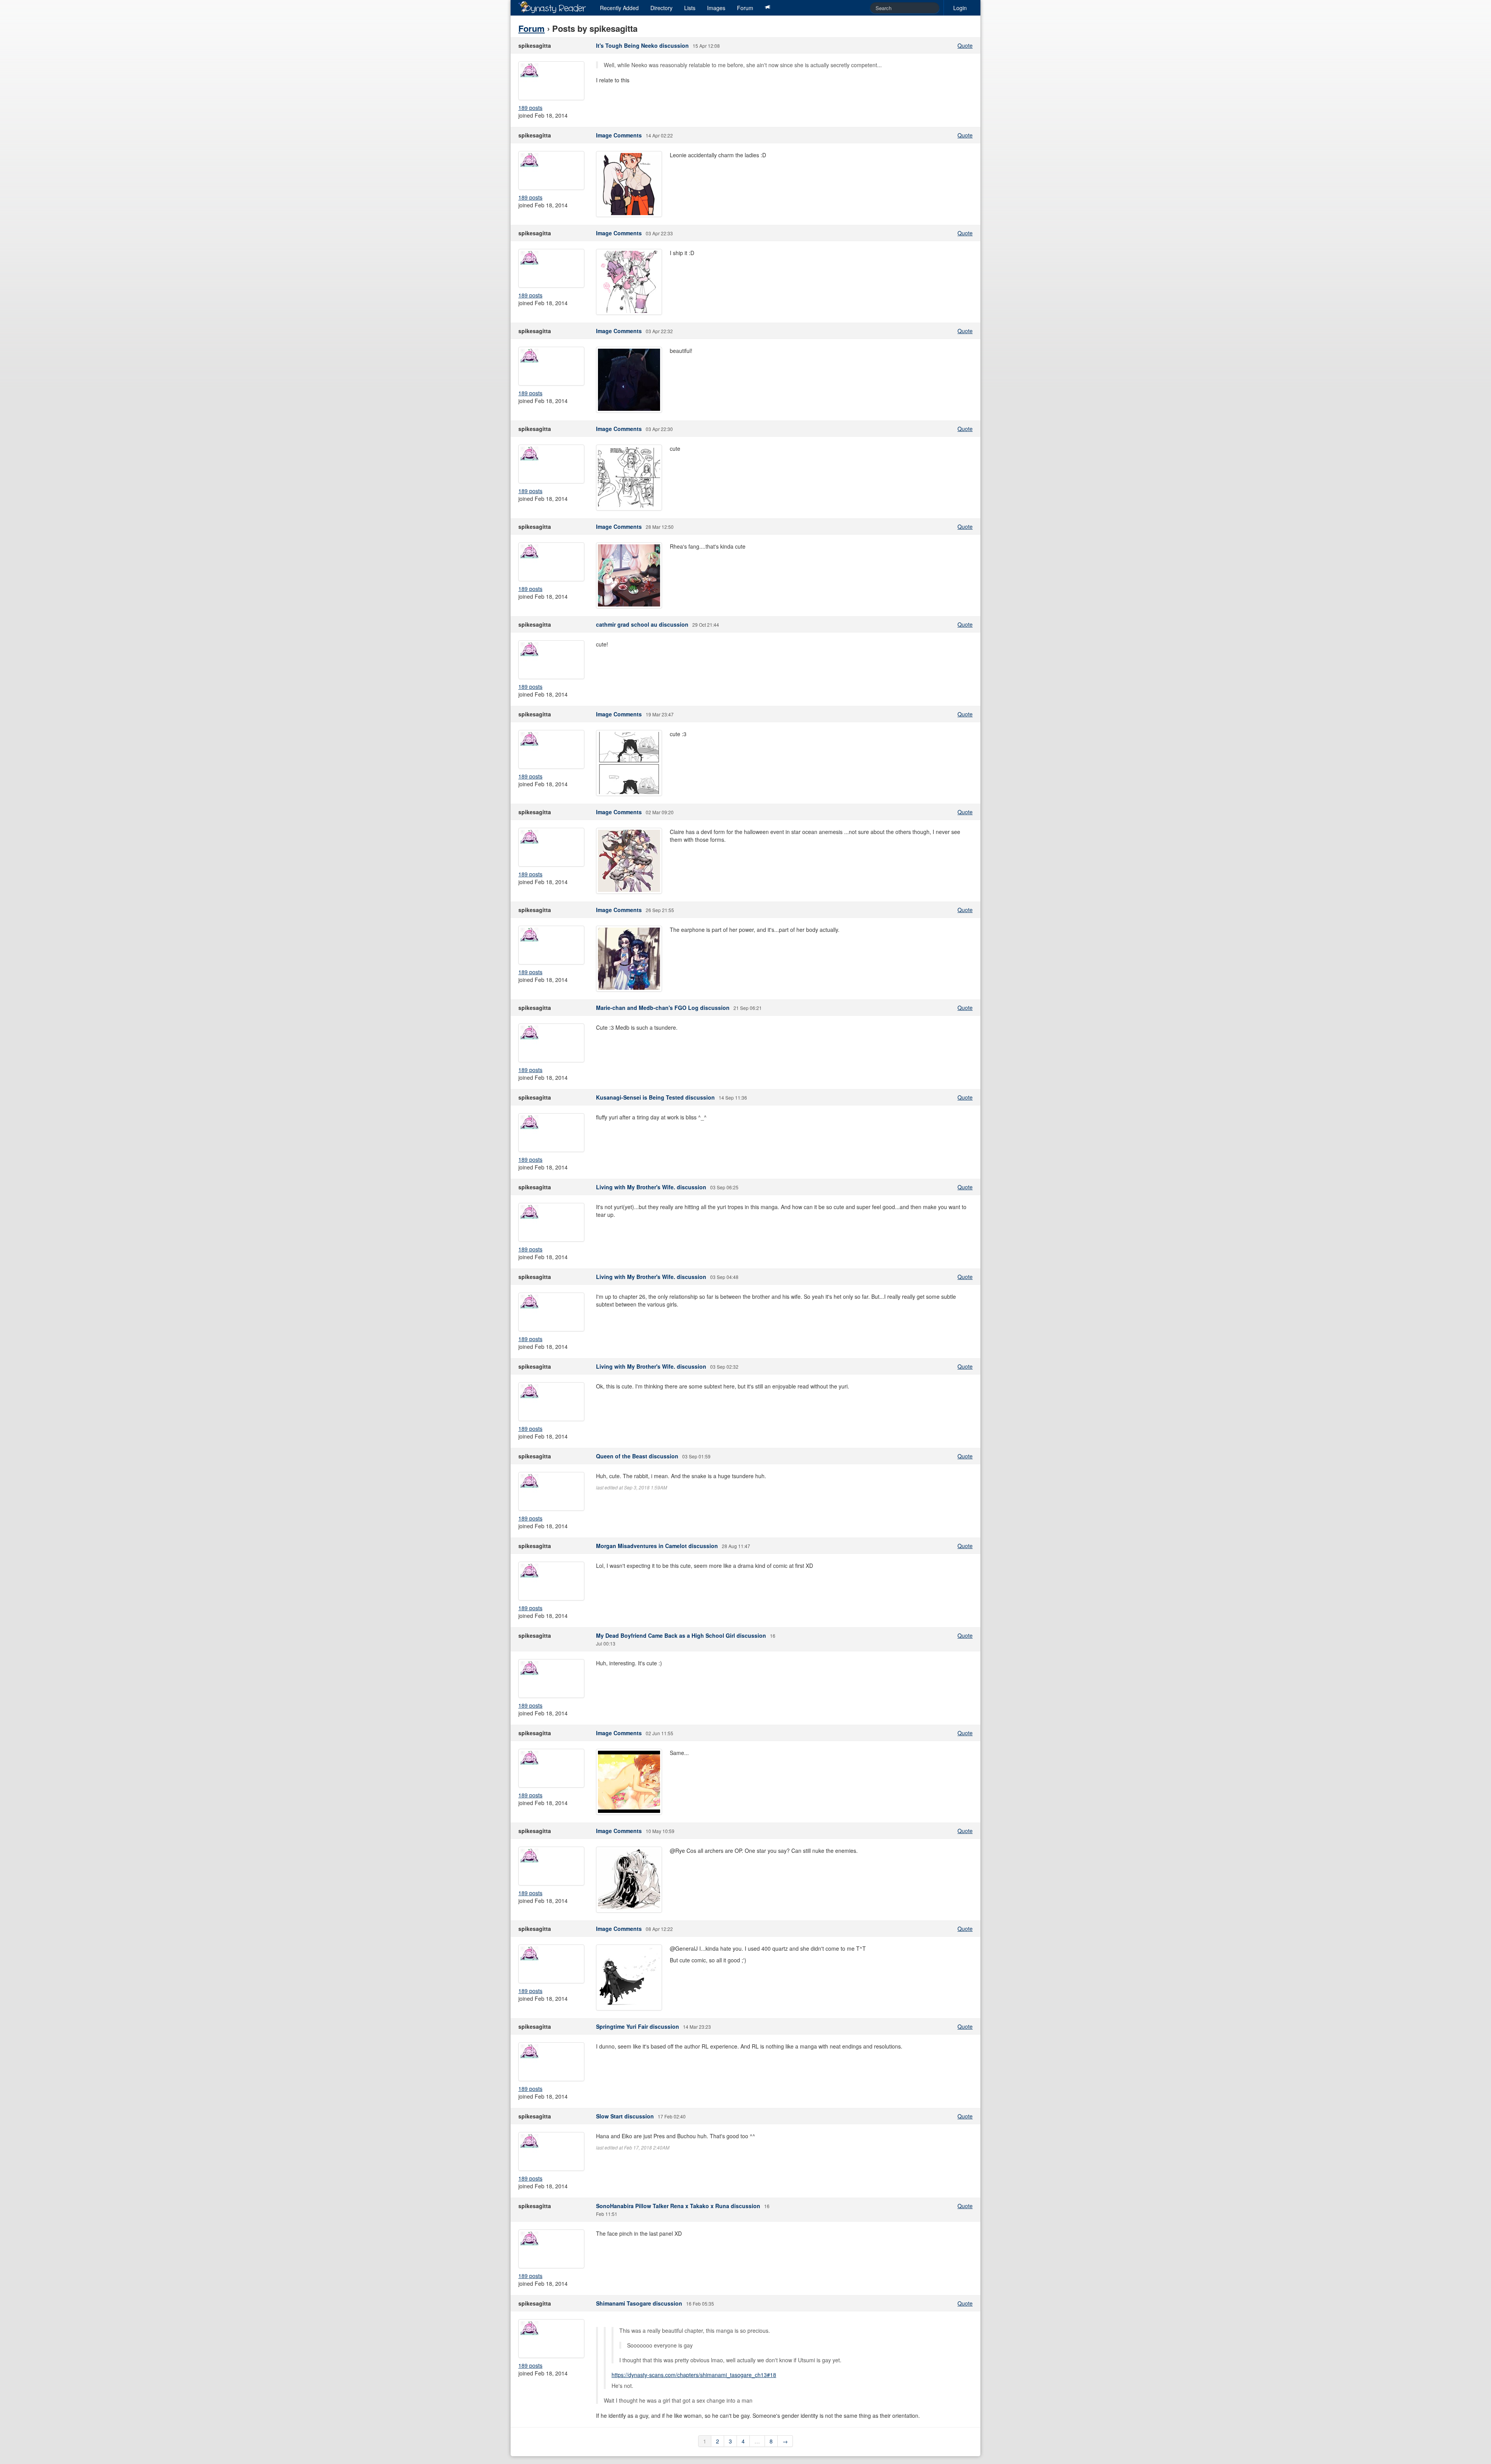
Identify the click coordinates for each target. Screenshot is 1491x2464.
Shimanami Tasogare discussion (639, 2303)
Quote (965, 45)
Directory (661, 8)
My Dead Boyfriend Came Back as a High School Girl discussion (681, 1635)
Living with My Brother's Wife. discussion (651, 1187)
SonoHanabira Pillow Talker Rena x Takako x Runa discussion (678, 2206)
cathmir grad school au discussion (642, 624)
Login (960, 8)
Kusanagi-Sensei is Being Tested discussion (655, 1097)
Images (716, 8)
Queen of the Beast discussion (637, 1456)
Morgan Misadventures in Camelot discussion (657, 1546)
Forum (745, 8)
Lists (690, 8)
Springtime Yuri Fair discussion (638, 2026)
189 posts (530, 108)
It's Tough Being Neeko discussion (642, 45)
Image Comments (619, 135)
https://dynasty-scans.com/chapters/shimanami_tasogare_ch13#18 (694, 2375)
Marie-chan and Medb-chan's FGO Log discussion (663, 1008)
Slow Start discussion (625, 2116)
